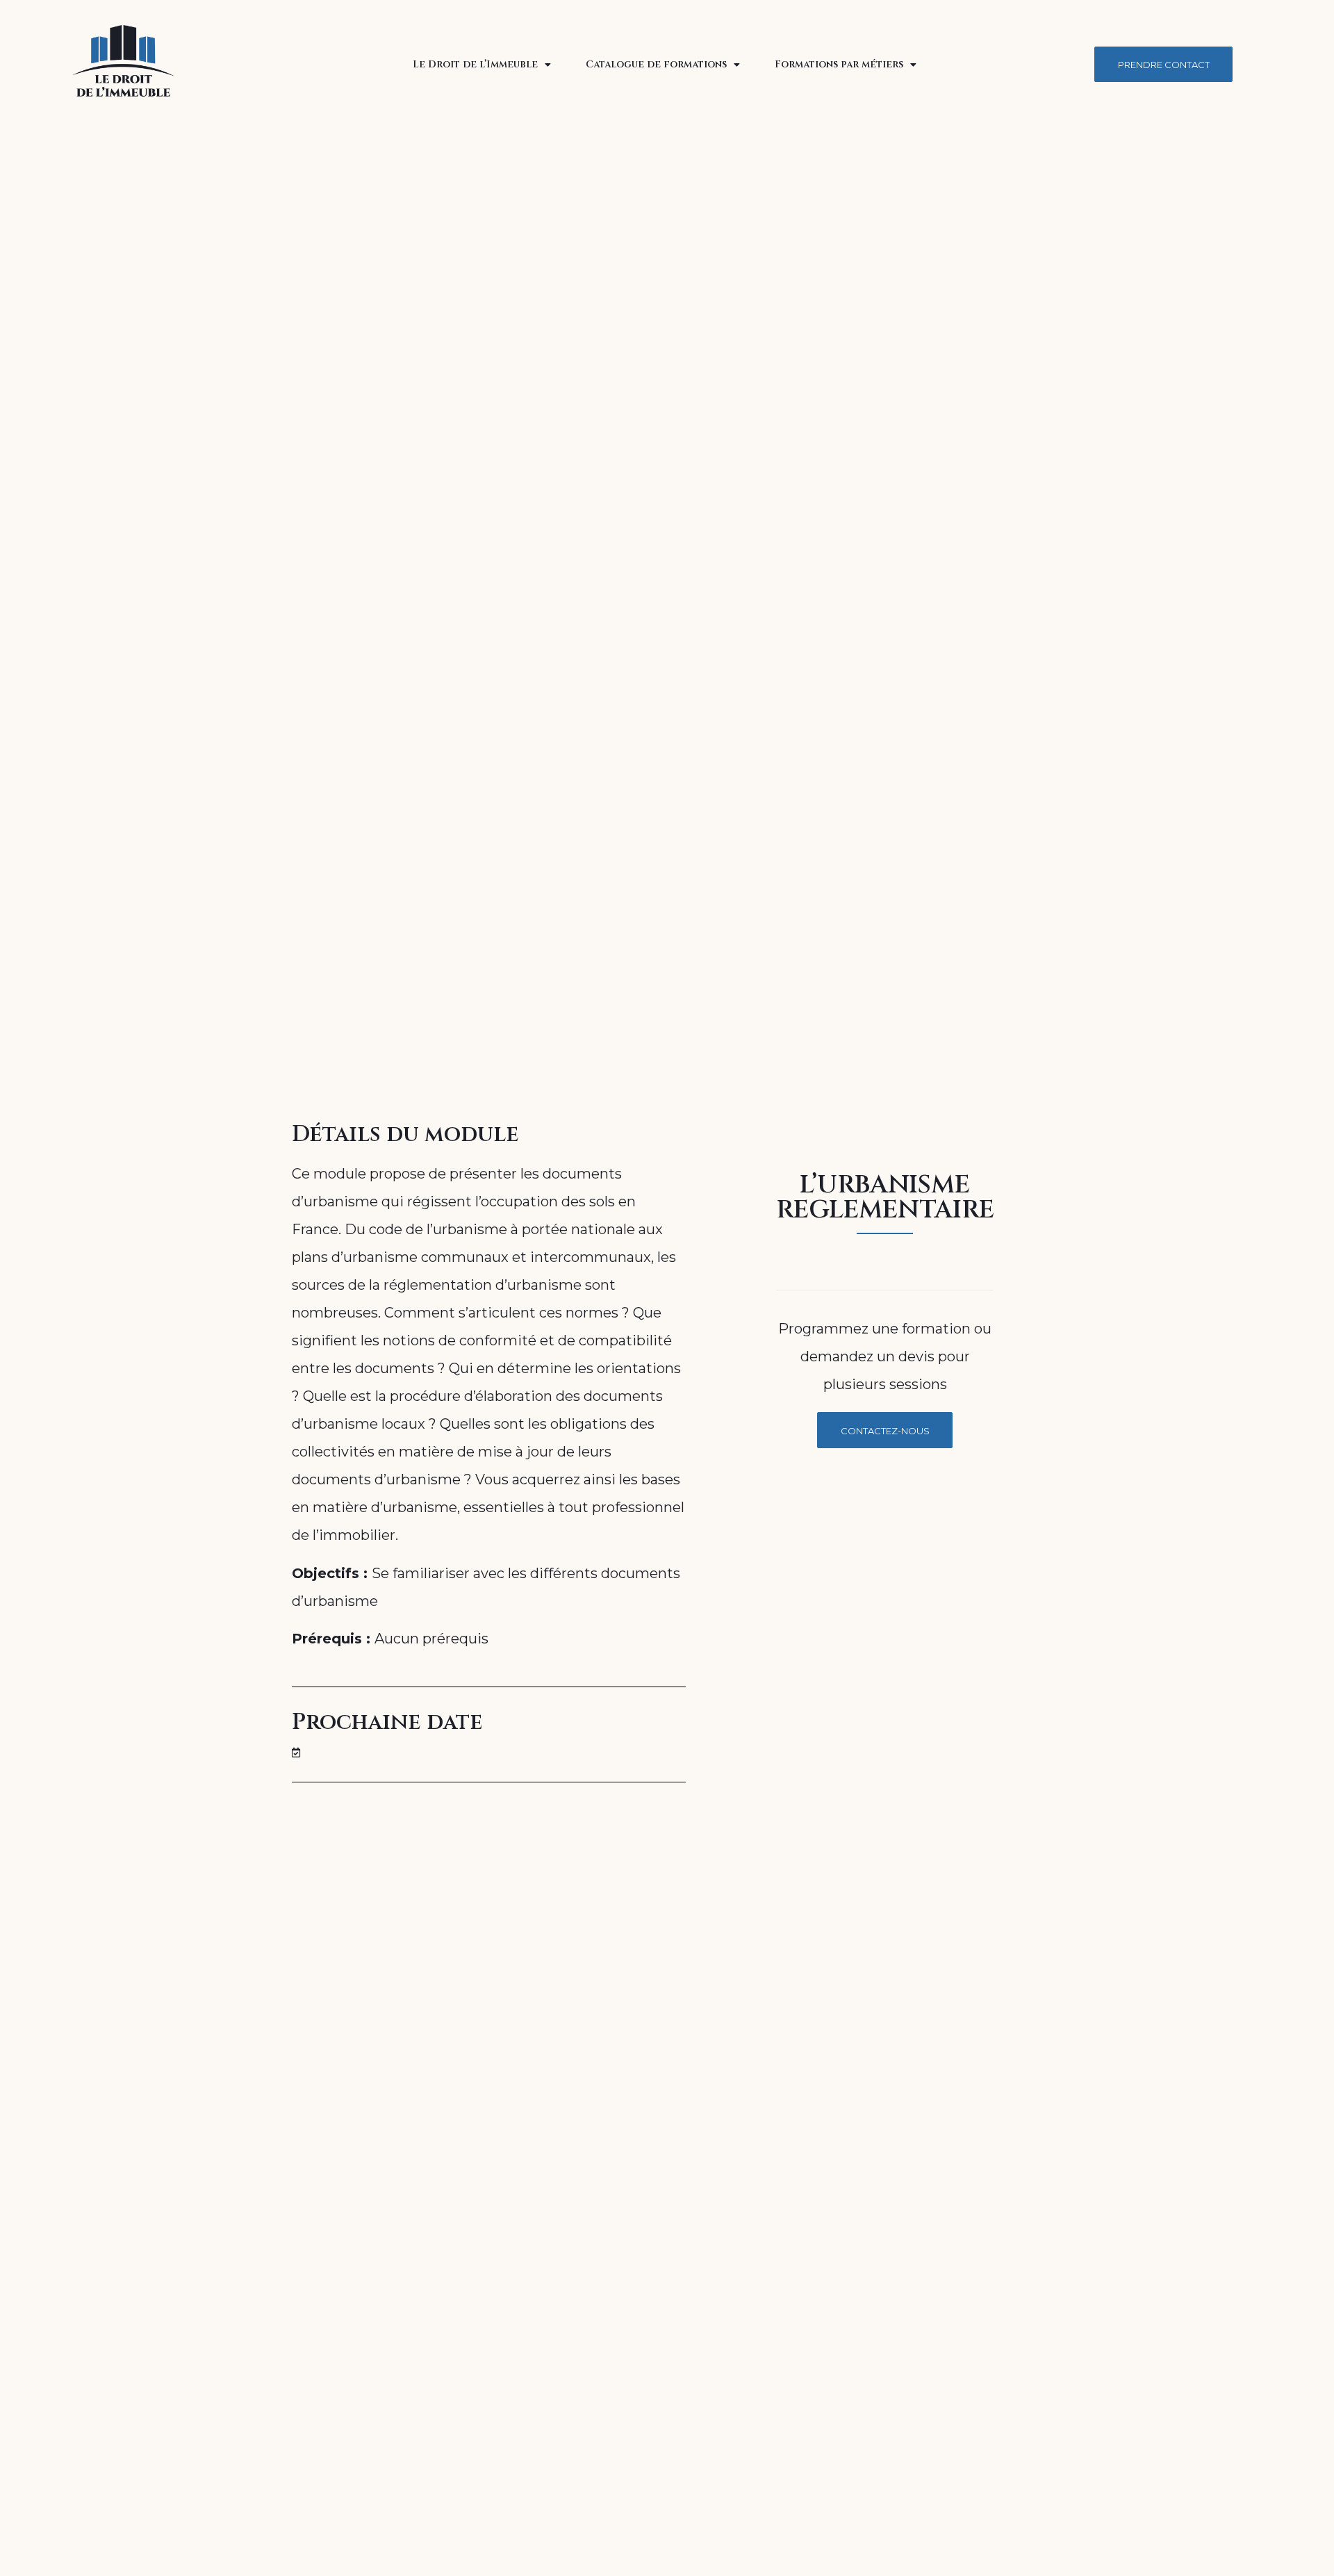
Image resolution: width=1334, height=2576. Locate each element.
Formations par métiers (839, 64)
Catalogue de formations (656, 64)
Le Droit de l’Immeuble (475, 64)
